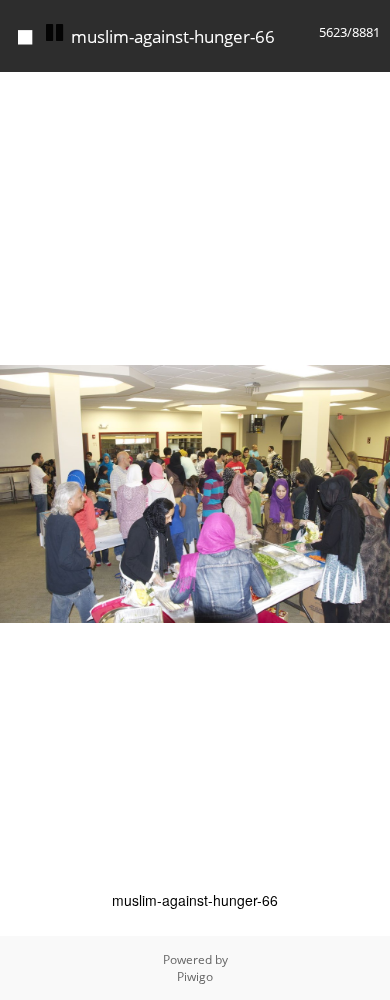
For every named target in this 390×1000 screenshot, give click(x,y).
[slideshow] (54, 33)
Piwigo (195, 976)
